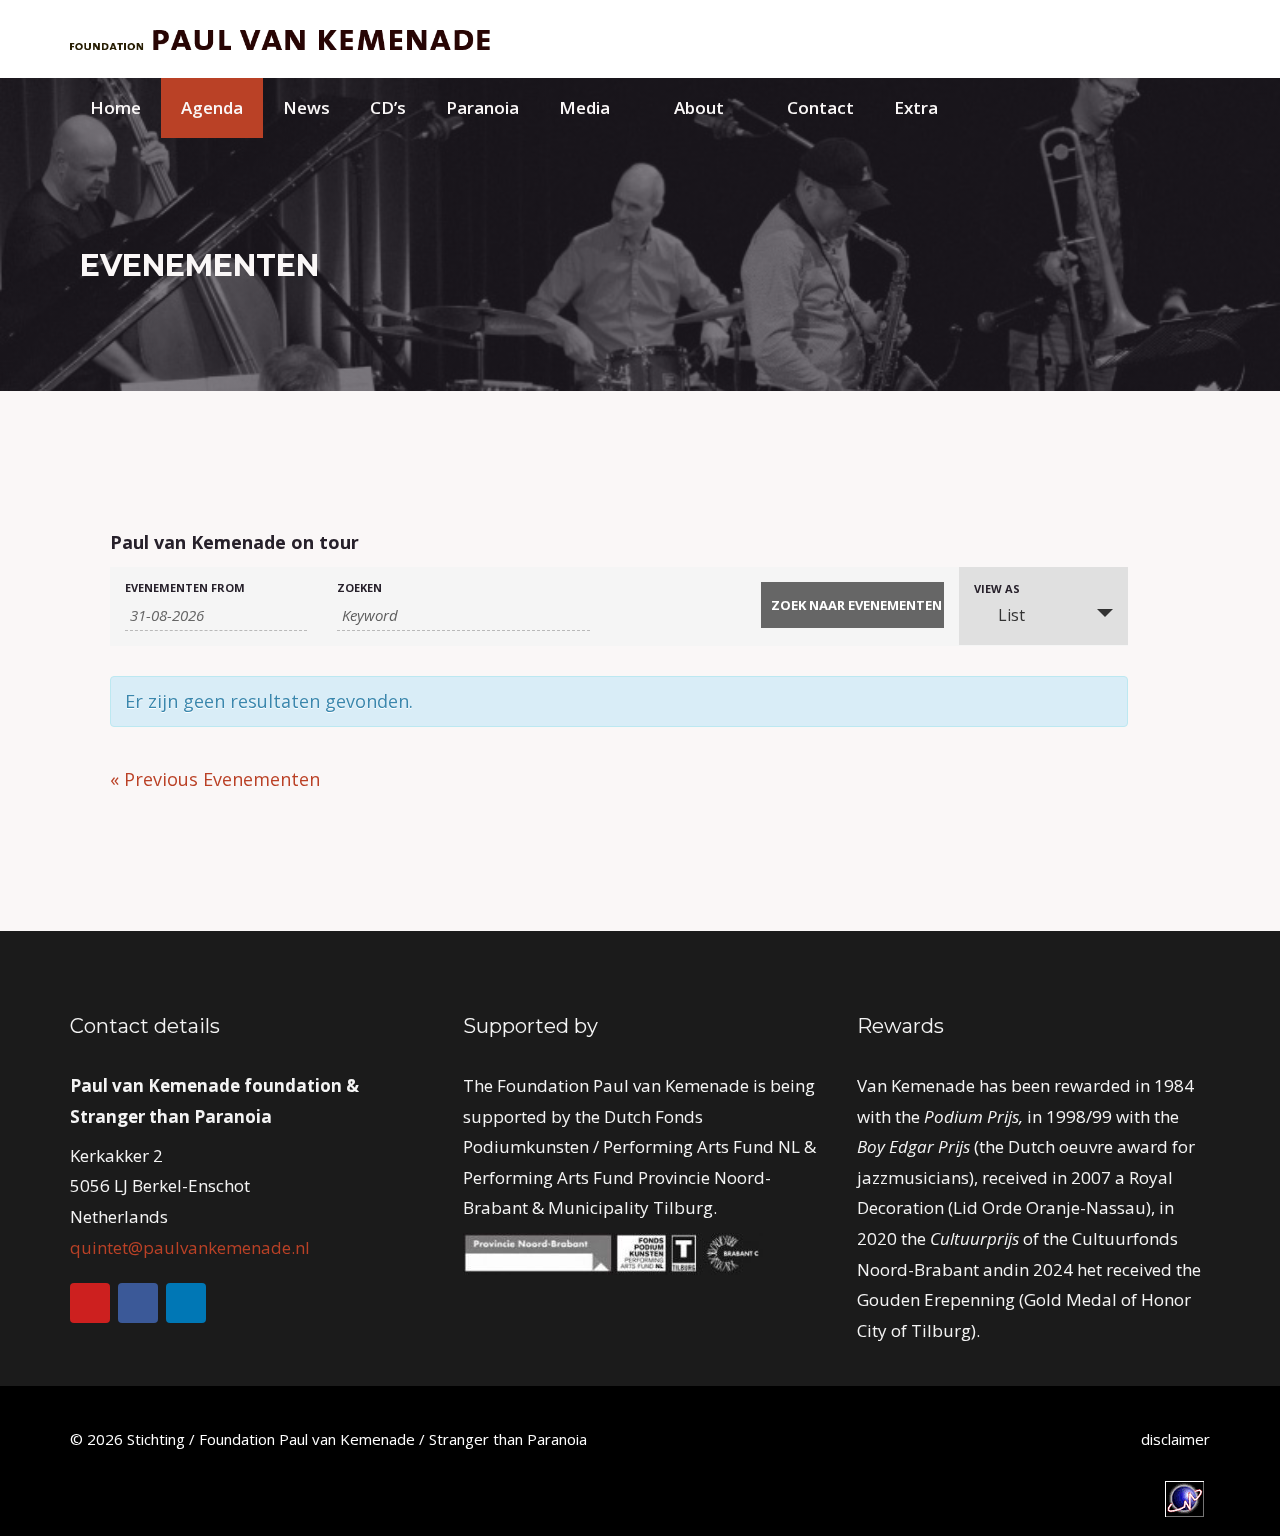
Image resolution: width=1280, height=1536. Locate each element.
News (306, 107)
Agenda (212, 107)
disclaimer (1175, 1439)
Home (115, 107)
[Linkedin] (186, 1303)
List (1011, 615)
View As (997, 588)
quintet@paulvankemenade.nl (190, 1247)
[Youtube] (90, 1303)
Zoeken (359, 587)
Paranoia (482, 107)
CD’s (388, 107)
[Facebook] (138, 1303)
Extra (916, 107)
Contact (820, 107)
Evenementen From (185, 587)
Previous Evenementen (215, 779)
